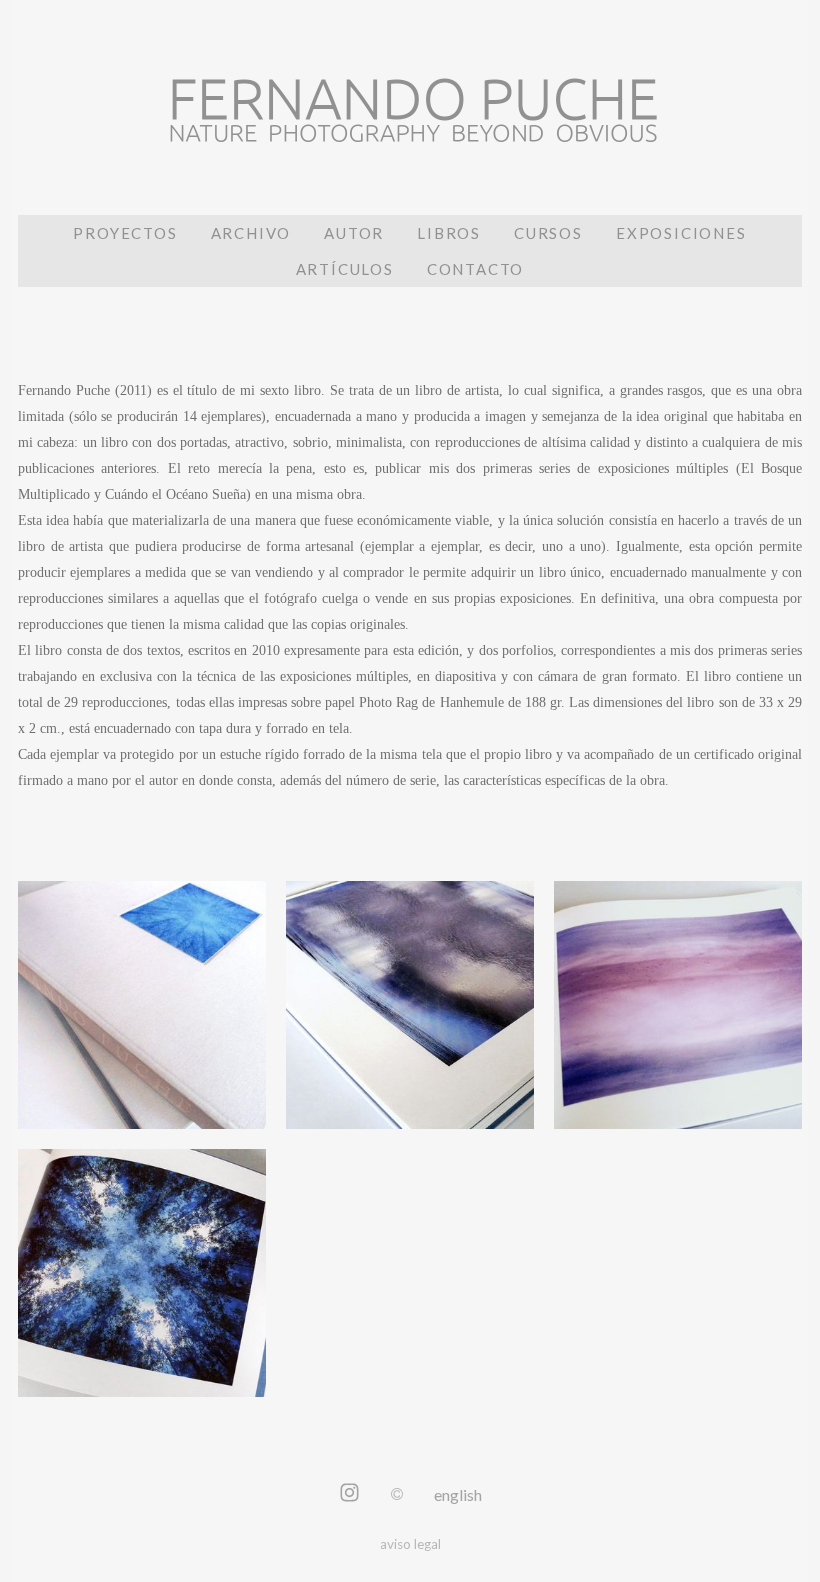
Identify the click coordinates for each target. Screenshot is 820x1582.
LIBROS (449, 233)
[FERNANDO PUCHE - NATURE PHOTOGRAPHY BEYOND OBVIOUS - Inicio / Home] (410, 125)
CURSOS (548, 233)
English (458, 1494)
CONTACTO (475, 269)
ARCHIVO (251, 233)
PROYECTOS (125, 233)
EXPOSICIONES (681, 233)
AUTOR (354, 233)
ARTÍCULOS (345, 269)
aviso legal (410, 1544)
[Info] (397, 1494)
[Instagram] (349, 1494)
